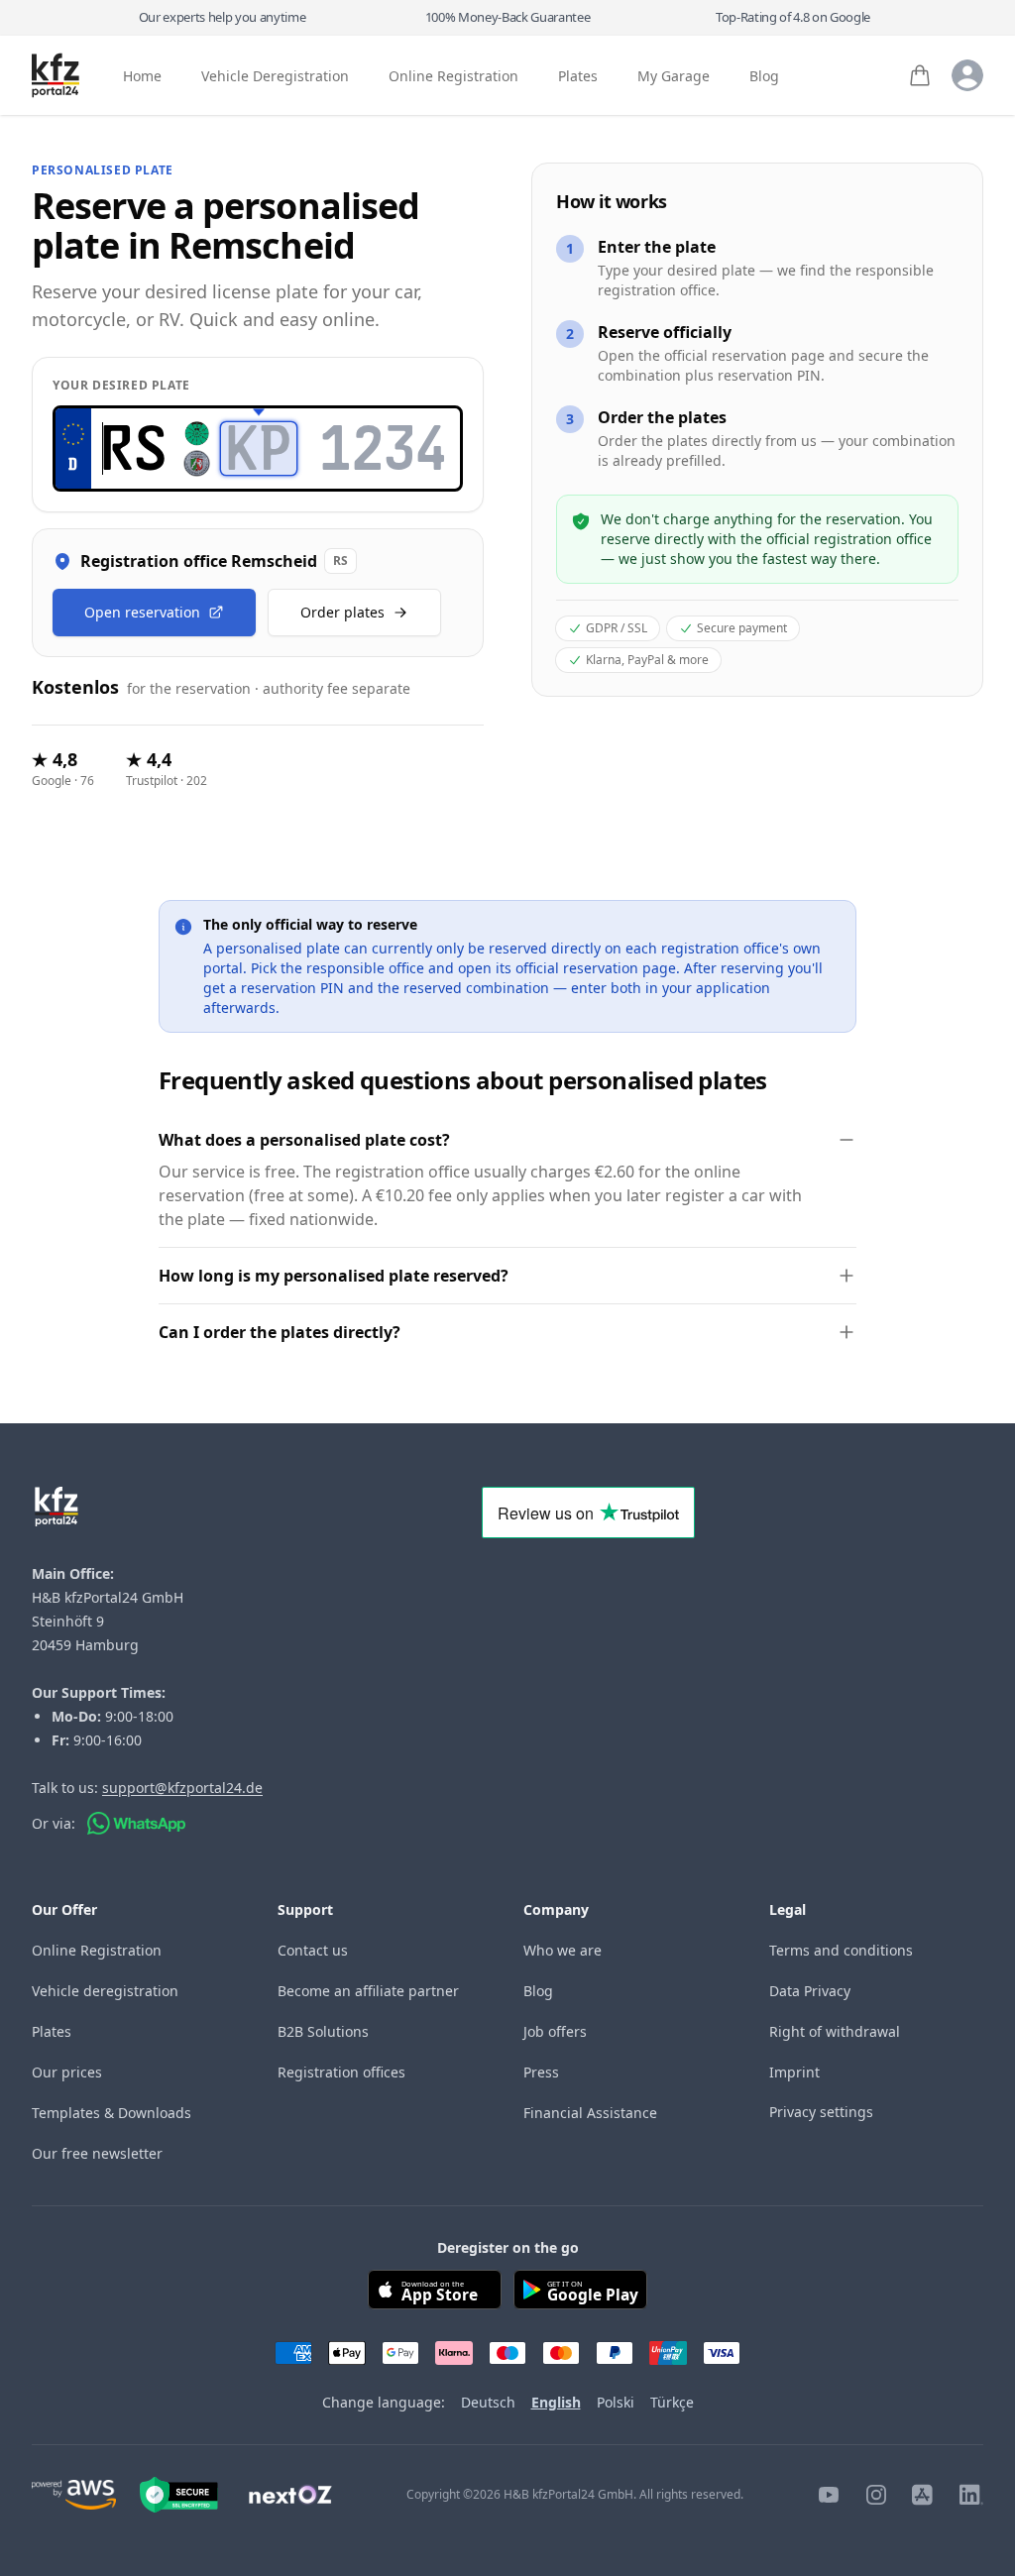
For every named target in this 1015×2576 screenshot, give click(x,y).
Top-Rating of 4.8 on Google (793, 17)
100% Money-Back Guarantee (508, 17)
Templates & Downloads (112, 2113)
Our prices (67, 2072)
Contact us (313, 1950)
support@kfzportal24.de (182, 1788)
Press (541, 2072)
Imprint (794, 2072)
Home (142, 76)
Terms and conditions (841, 1950)
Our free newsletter (97, 2153)
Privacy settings (821, 2112)
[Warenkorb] (920, 75)
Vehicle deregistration (105, 1991)
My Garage (674, 76)
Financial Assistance (590, 2113)
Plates (578, 76)
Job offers (555, 2031)
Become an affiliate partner (368, 1991)
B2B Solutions (323, 2031)
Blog (764, 76)
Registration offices (341, 2072)
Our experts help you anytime (223, 17)
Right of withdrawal (835, 2031)
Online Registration (453, 76)
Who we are (563, 1950)
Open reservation (142, 612)
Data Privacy (810, 1991)
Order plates (342, 612)
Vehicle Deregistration (275, 76)
